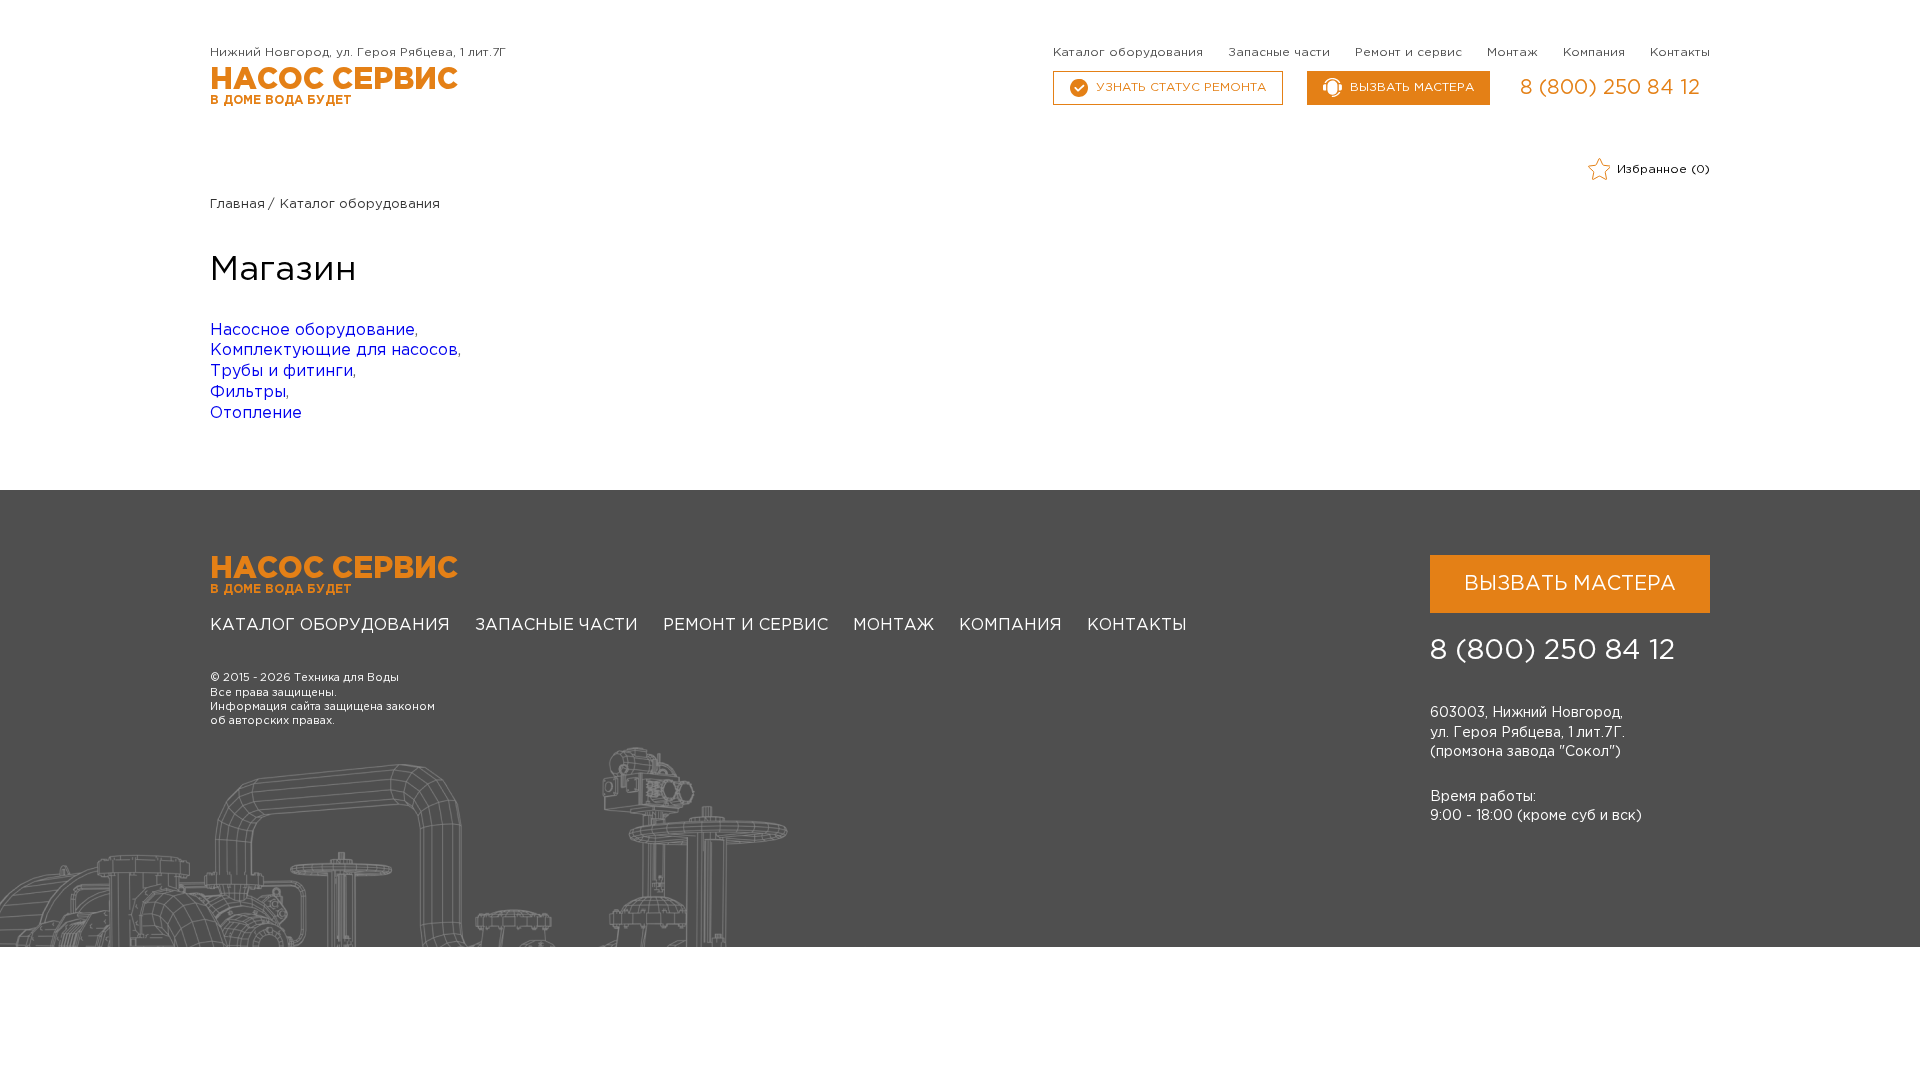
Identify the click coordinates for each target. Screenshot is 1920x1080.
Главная (237, 204)
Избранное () (1663, 169)
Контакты (1680, 52)
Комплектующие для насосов (334, 350)
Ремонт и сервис (1408, 52)
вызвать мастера (1412, 87)
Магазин (283, 270)
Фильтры (248, 392)
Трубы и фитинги (281, 371)
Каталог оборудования (1128, 52)
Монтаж (1512, 52)
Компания (1594, 52)
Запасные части (1279, 52)
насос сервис (334, 86)
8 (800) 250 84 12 (1610, 88)
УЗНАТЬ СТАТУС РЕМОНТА (1181, 87)
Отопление (256, 413)
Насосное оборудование (312, 330)
